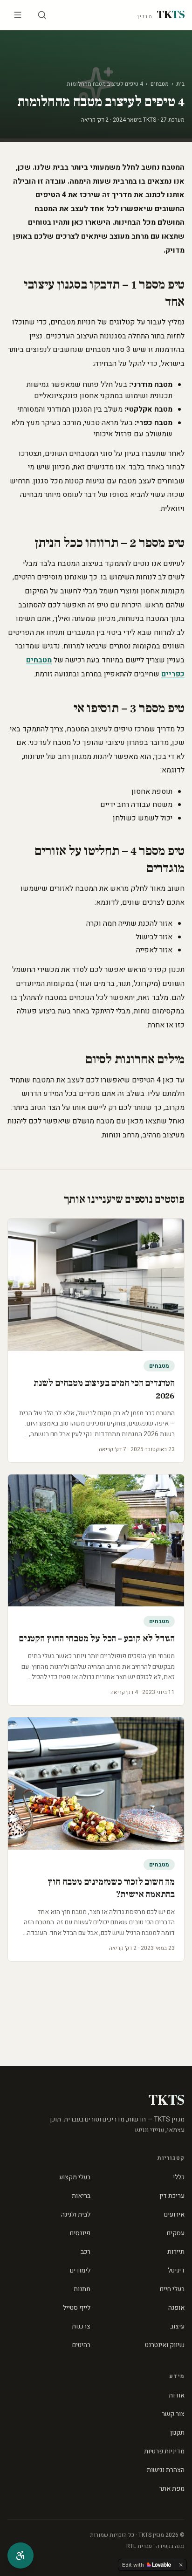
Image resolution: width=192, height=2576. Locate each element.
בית (180, 84)
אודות (177, 2395)
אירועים (174, 2214)
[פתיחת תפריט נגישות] (21, 2555)
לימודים (80, 2270)
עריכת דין (172, 2196)
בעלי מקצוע (75, 2177)
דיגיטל (176, 2270)
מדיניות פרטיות (164, 2451)
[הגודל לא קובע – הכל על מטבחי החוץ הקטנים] (96, 1541)
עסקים (176, 2233)
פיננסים (80, 2233)
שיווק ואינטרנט (165, 2345)
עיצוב (177, 2326)
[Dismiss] (181, 2565)
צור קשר (173, 2414)
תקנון (177, 2433)
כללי (179, 2177)
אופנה (176, 2308)
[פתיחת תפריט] (18, 15)
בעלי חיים (172, 2289)
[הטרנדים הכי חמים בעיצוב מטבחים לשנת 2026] (96, 1285)
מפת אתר (172, 2489)
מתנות (82, 2289)
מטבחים (160, 84)
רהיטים (81, 2345)
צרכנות (81, 2326)
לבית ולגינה (76, 2214)
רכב (86, 2252)
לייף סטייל (77, 2308)
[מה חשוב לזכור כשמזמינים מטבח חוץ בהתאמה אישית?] (96, 1784)
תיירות (176, 2252)
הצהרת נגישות (166, 2470)
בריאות (81, 2196)
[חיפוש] (42, 15)
